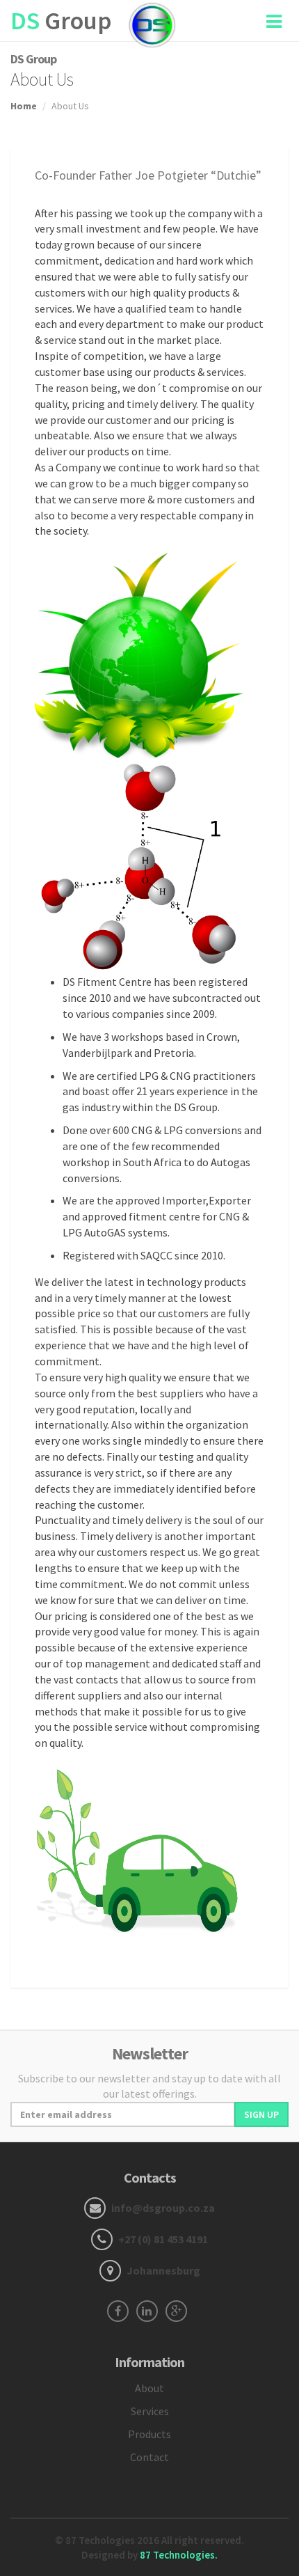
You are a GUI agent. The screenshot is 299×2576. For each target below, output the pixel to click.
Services (150, 2411)
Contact (149, 2457)
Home (24, 106)
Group (61, 21)
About (149, 2388)
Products (149, 2434)
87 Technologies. (179, 2555)
